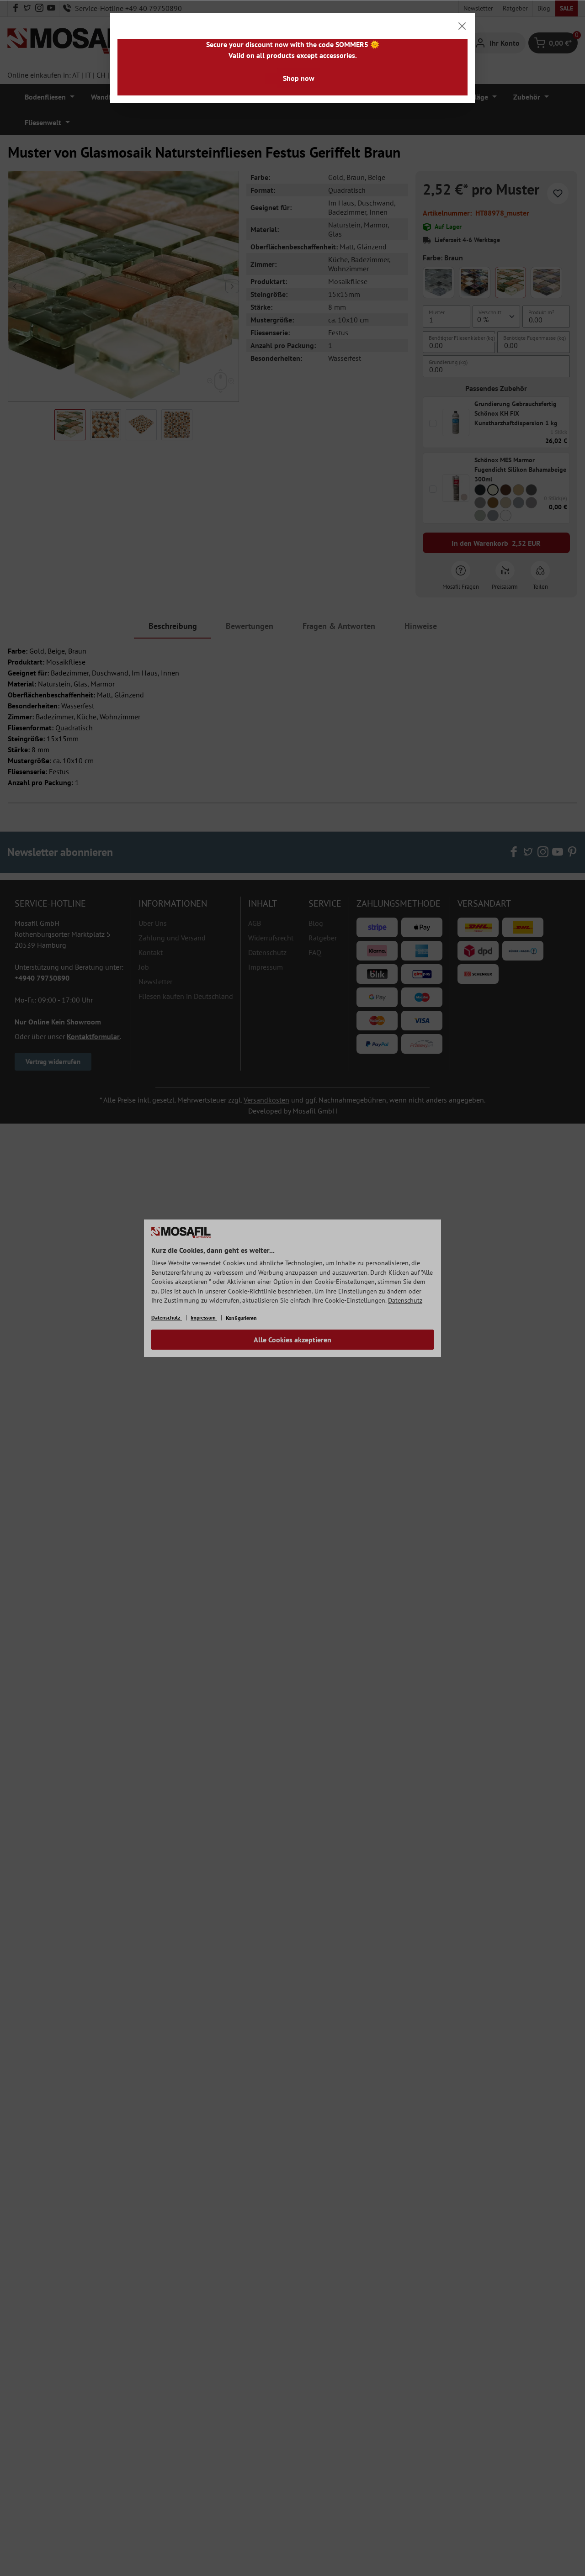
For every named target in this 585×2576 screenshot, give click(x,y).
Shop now (299, 78)
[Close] (462, 26)
